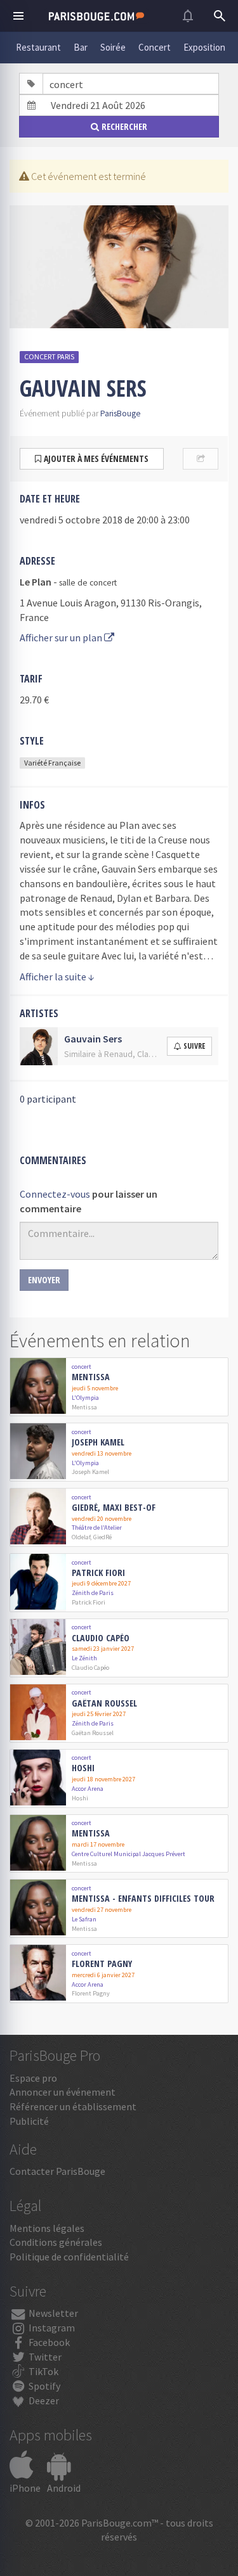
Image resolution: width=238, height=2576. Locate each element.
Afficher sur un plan (62, 638)
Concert (155, 47)
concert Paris (49, 356)
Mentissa (91, 1377)
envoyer (44, 1280)
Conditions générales (56, 2242)
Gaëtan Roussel (104, 1704)
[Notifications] (188, 16)
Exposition (204, 47)
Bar (81, 47)
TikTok (43, 2371)
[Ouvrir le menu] (18, 16)
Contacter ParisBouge (57, 2171)
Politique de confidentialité (69, 2257)
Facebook (48, 2342)
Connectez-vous (55, 1194)
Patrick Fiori (98, 1573)
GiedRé (102, 1537)
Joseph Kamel (98, 1443)
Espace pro (33, 2078)
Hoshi (83, 1768)
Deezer (43, 2400)
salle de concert (88, 583)
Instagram (51, 2328)
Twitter (44, 2357)
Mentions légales (47, 2228)
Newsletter (52, 2313)
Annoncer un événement (63, 2092)
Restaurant (38, 47)
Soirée (113, 47)
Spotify (43, 2386)
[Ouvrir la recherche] (220, 16)
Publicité (29, 2121)
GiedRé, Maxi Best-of (114, 1508)
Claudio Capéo (101, 1638)
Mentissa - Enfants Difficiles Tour (143, 1899)
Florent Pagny (102, 1964)
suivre (194, 1046)
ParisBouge (121, 413)
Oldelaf (81, 1537)
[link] (119, 1387)
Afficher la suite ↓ (57, 977)
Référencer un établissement (73, 2106)
